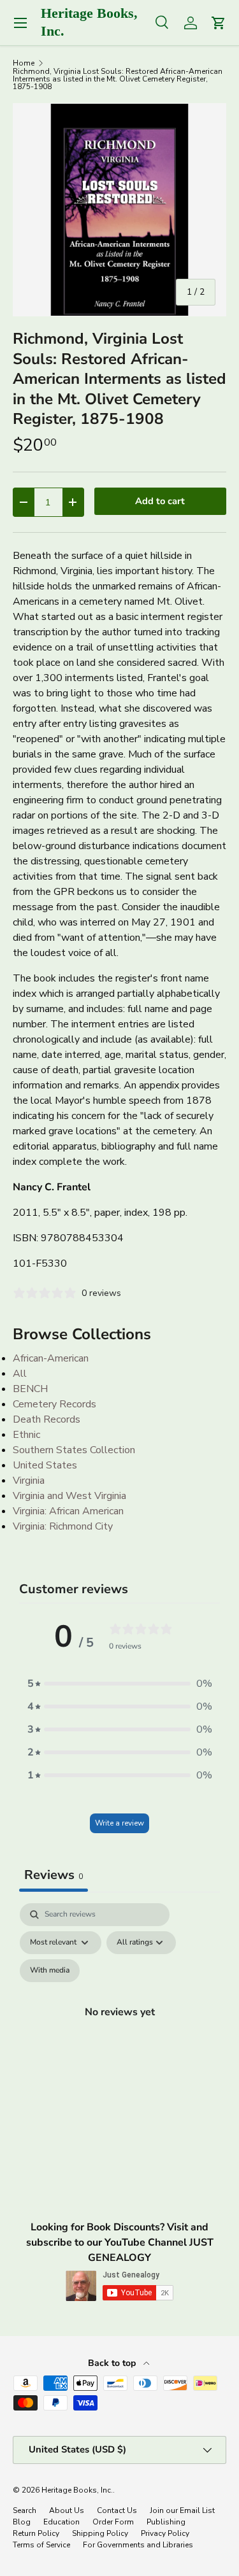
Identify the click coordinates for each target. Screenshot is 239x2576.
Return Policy (36, 2533)
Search (25, 2510)
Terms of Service (41, 2545)
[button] (120, 1684)
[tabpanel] (119, 2027)
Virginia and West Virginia (69, 1496)
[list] (119, 210)
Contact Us (117, 2510)
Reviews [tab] (54, 1875)
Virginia (29, 1481)
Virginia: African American (68, 1511)
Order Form (113, 2522)
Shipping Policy (100, 2533)
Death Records (47, 1419)
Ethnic (26, 1435)
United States (45, 1465)
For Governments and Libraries (138, 2545)
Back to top (113, 2363)
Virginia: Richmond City (63, 1526)
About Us (67, 2510)
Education (62, 2522)
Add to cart (160, 501)
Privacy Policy (165, 2533)
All (20, 1374)
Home (24, 63)
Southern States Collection (74, 1450)
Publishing (166, 2522)
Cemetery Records (54, 1404)
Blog (22, 2522)
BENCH (30, 1389)
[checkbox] (50, 1971)
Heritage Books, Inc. (77, 2490)
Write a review (119, 1823)
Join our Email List (182, 2510)
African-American (51, 1358)
